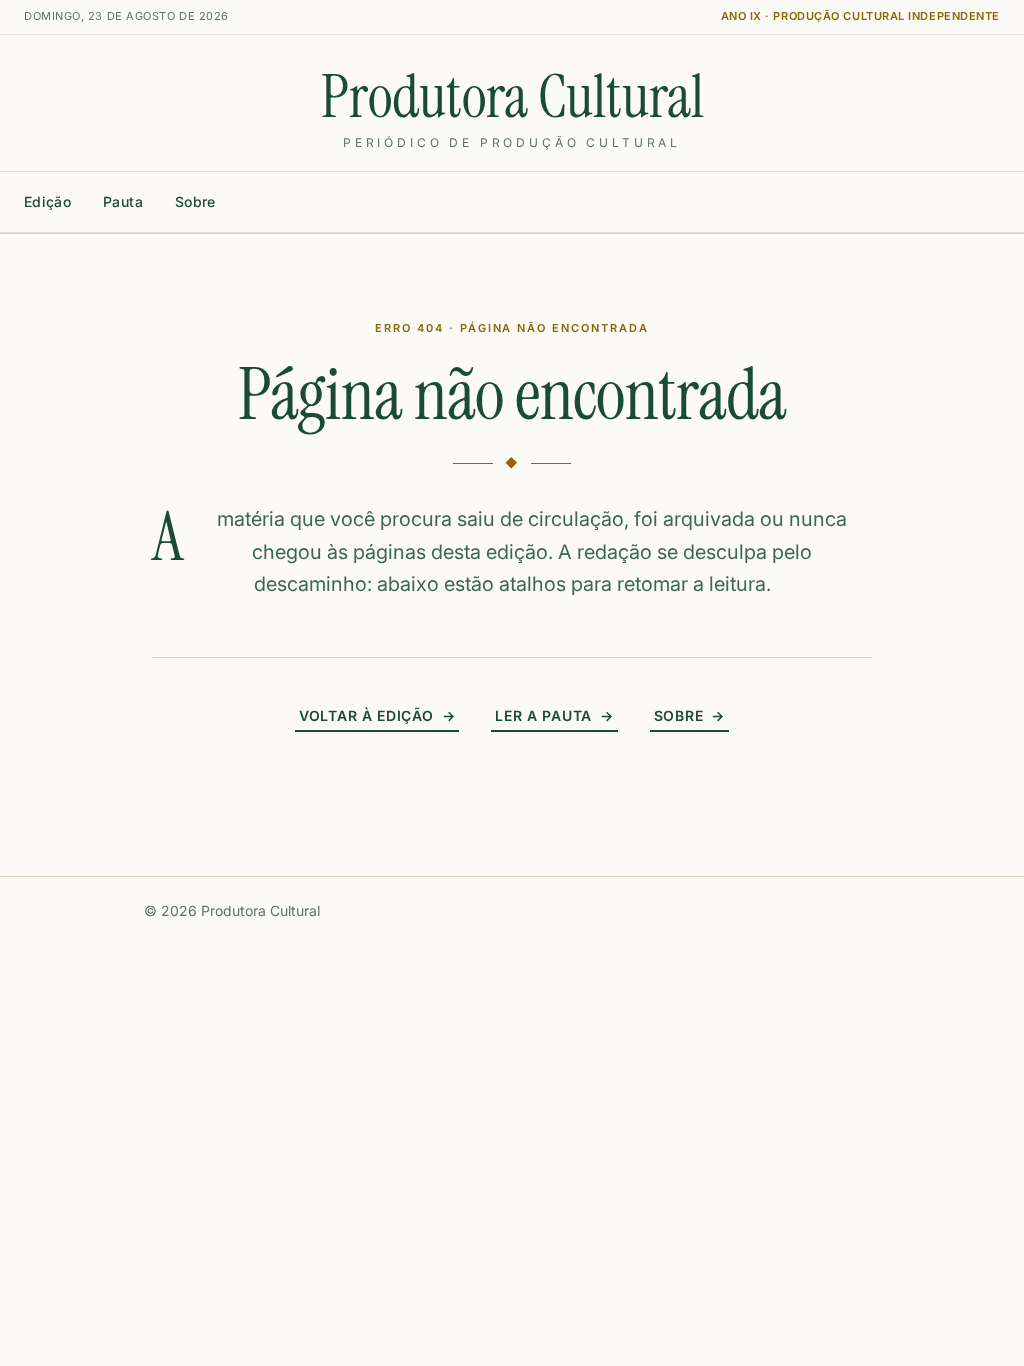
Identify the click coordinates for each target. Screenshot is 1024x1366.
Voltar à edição (377, 715)
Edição (47, 201)
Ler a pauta (554, 715)
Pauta (123, 201)
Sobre (195, 201)
